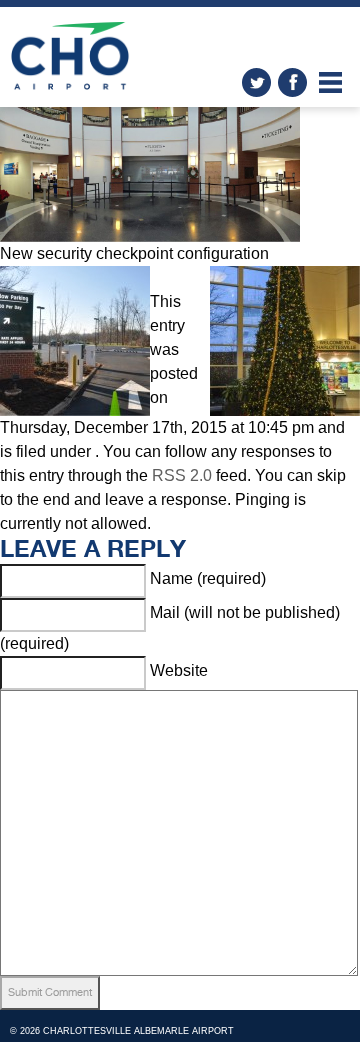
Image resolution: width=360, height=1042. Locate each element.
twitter (256, 82)
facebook (292, 82)
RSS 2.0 (182, 475)
